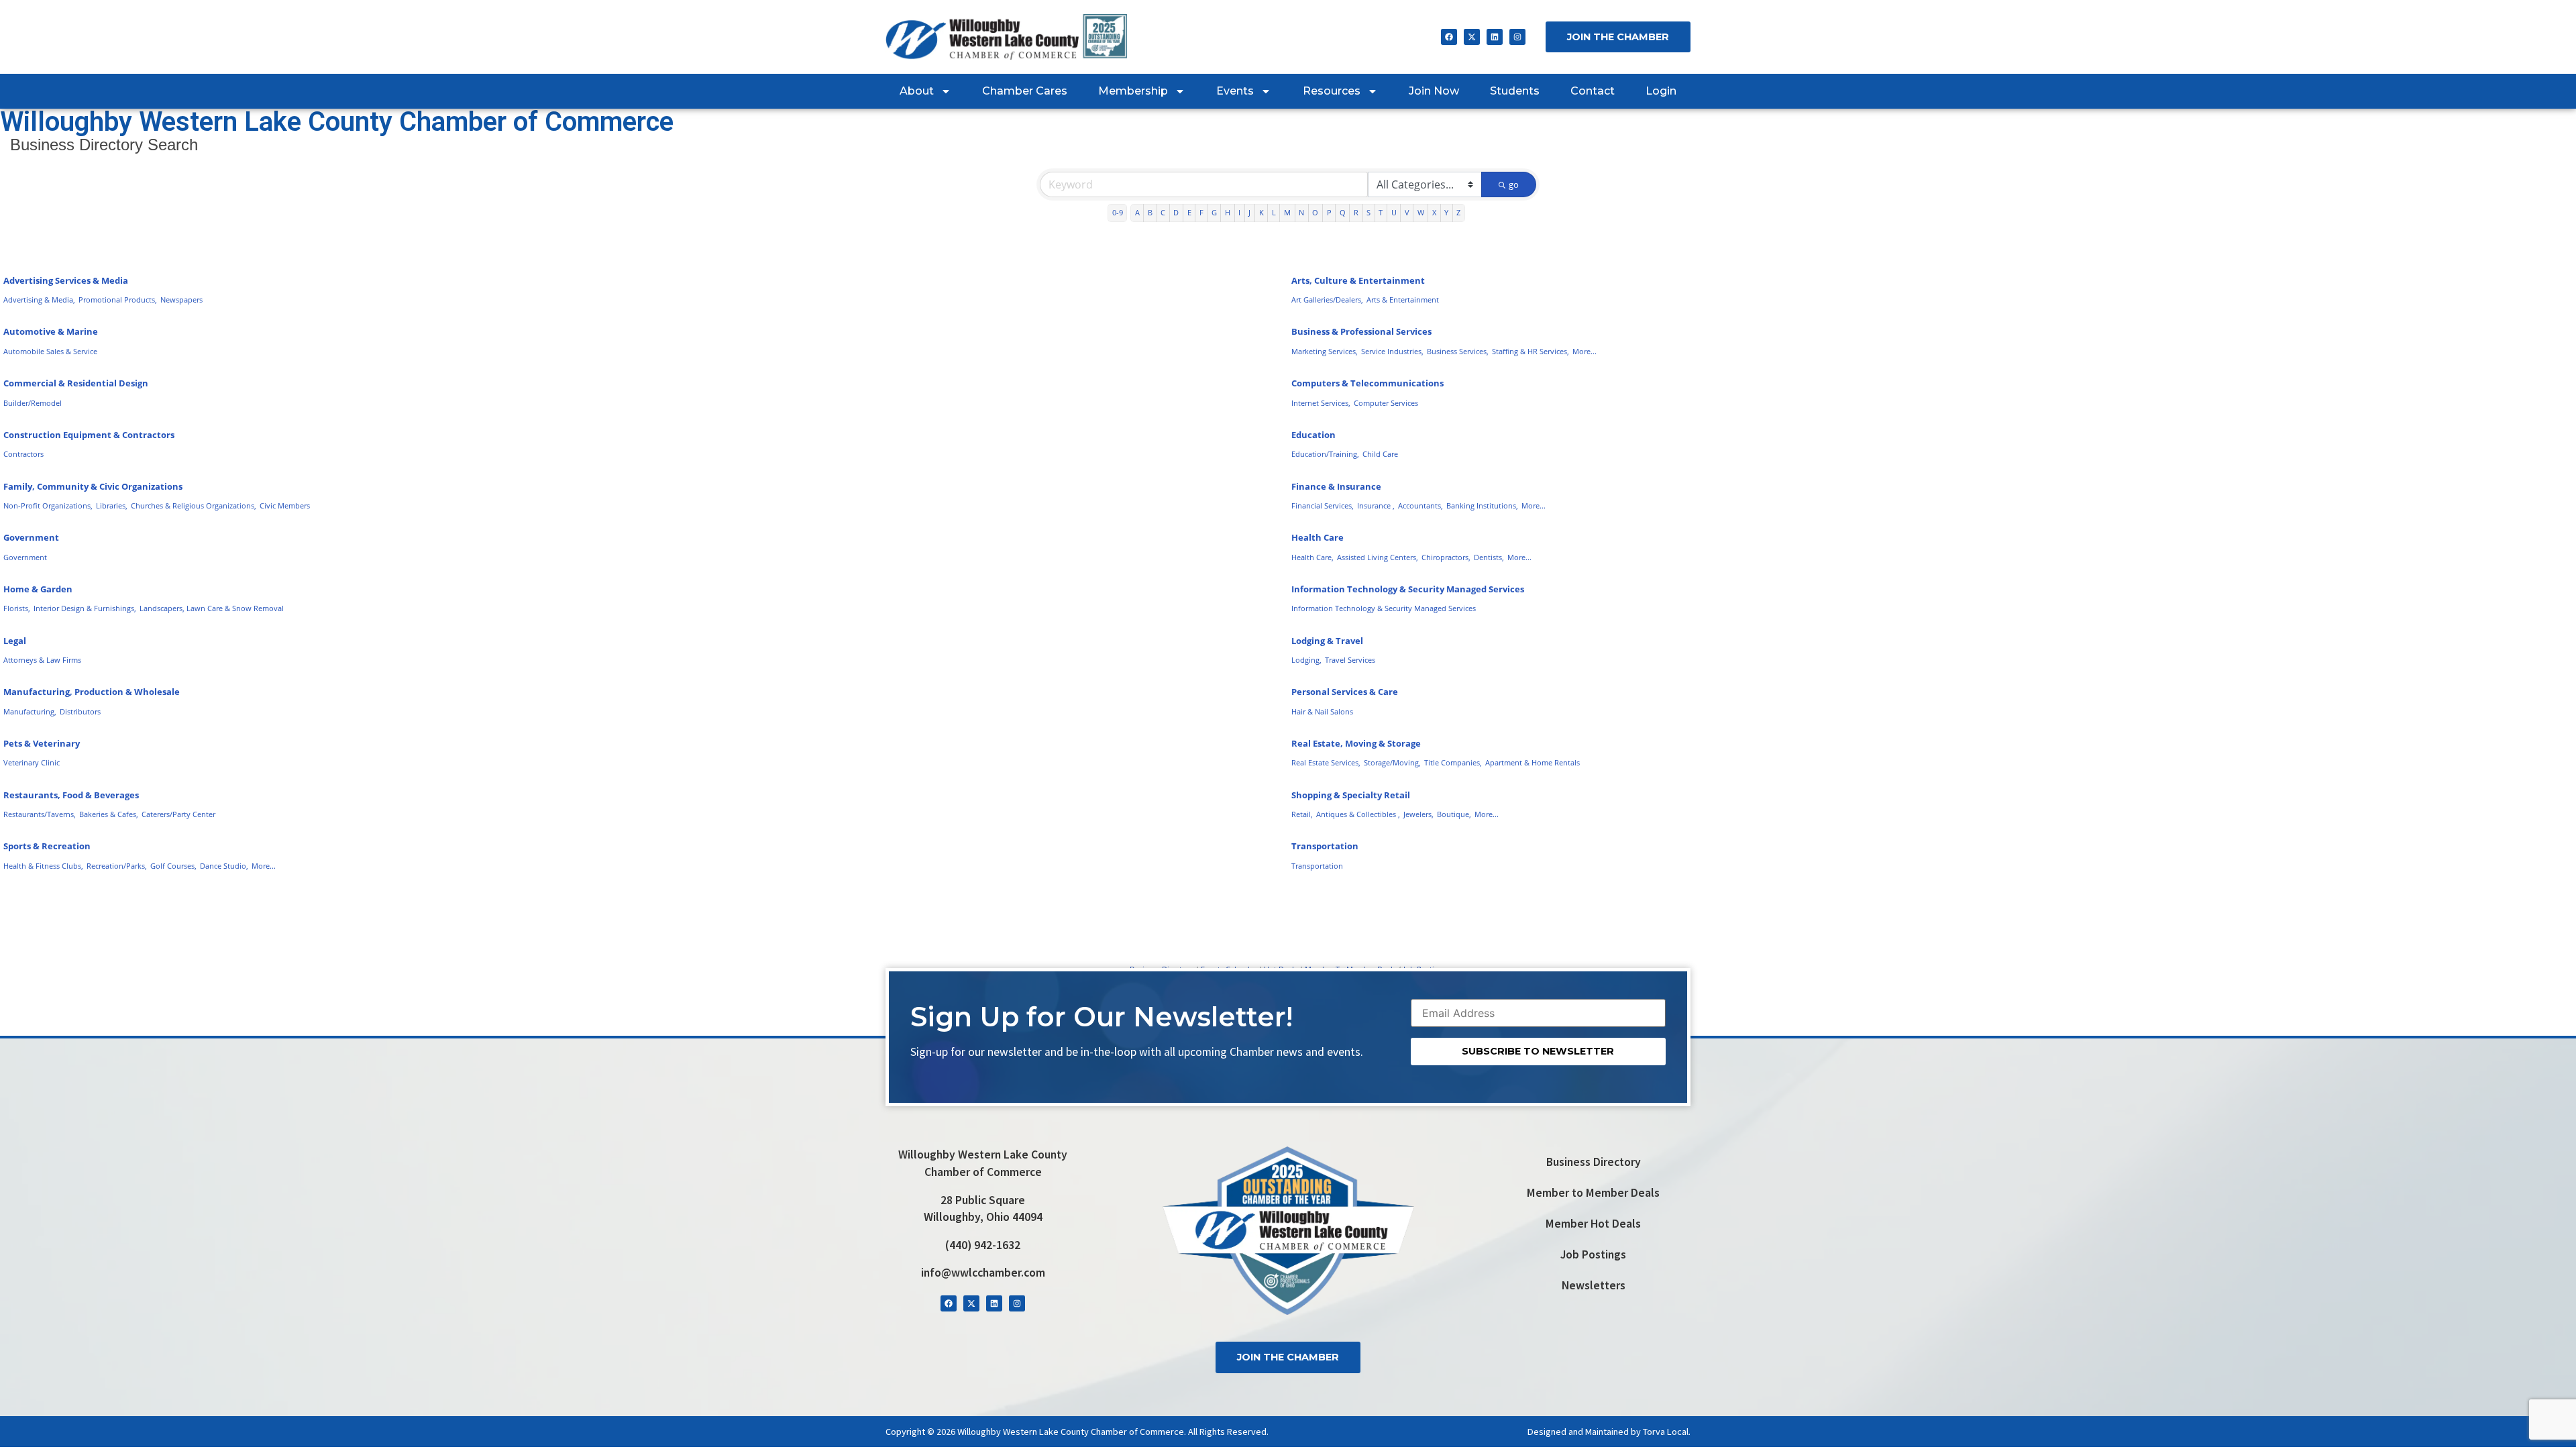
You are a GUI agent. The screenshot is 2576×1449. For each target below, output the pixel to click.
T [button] (1381, 212)
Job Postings (1593, 1254)
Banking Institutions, (1482, 505)
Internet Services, (1321, 403)
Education (1313, 435)
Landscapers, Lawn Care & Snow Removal (212, 608)
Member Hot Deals (1593, 1224)
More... (1585, 351)
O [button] (1315, 212)
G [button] (1214, 212)
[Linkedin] (1495, 37)
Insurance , (1376, 505)
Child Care (1380, 454)
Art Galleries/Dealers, (1327, 300)
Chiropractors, (1446, 557)
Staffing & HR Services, (1531, 351)
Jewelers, (1418, 814)
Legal (15, 641)
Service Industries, (1392, 351)
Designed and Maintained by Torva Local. (1609, 1432)
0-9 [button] (1118, 212)
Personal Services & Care (1345, 692)
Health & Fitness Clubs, (43, 866)
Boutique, (1454, 814)
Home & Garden (38, 589)
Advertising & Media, (39, 300)
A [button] (1137, 212)
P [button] (1329, 212)
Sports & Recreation (47, 846)
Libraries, (112, 505)
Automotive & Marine (51, 331)
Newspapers (181, 300)
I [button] (1239, 212)
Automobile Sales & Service (50, 351)
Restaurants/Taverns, (40, 814)
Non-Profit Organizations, (48, 505)
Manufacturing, (30, 711)
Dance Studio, (224, 866)
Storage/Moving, (1392, 762)
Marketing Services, (1325, 351)
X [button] (1434, 212)
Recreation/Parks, (117, 866)
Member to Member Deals (1593, 1193)
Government (31, 537)
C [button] (1163, 212)
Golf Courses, (173, 866)
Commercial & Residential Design (76, 383)
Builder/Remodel (33, 403)
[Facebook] (1449, 37)
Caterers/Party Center (178, 814)
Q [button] (1343, 212)
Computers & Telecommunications (1367, 383)
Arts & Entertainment (1403, 300)
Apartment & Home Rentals (1533, 762)
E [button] (1189, 212)
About (917, 91)
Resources (1332, 91)
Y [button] (1446, 212)
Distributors (80, 711)
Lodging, (1306, 660)
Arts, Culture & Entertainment (1358, 280)
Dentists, (1489, 557)
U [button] (1394, 212)
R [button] (1356, 212)
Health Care (1318, 537)
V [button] (1407, 212)
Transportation (1325, 846)
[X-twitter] (1472, 37)
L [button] (1274, 212)
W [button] (1421, 212)
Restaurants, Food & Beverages (71, 795)
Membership (1133, 91)
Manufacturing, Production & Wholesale (92, 692)
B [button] (1150, 212)
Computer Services (1386, 403)
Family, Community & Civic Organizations (93, 486)
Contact (1593, 91)
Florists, (17, 608)
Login (1661, 91)
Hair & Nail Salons (1322, 711)
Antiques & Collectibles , (1358, 814)
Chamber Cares (1025, 91)
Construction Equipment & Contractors (89, 435)
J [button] (1249, 212)
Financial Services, (1323, 505)
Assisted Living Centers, (1378, 557)
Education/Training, (1325, 454)
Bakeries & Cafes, (109, 814)
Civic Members (285, 505)
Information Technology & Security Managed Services (1408, 589)
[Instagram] (1517, 37)
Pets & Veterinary (42, 743)
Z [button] (1458, 212)
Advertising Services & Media (66, 280)
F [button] (1201, 212)
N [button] (1301, 212)
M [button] (1287, 212)
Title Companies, (1453, 762)
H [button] (1228, 212)
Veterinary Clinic (32, 762)
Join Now (1434, 91)
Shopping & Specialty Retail (1351, 795)
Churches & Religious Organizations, (194, 505)
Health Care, (1312, 557)
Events (1235, 91)
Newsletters (1594, 1285)
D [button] (1176, 212)
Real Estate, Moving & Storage (1356, 743)
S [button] (1368, 212)
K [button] (1262, 212)
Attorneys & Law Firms (42, 660)
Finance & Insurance (1336, 486)
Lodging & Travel (1327, 641)
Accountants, (1420, 505)
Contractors (23, 454)
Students (1515, 91)
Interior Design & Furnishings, (85, 608)
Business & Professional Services (1361, 331)
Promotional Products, (118, 300)
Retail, (1302, 814)
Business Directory (1594, 1162)
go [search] (1514, 184)
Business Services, (1458, 351)
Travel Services (1350, 660)
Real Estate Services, (1326, 762)
